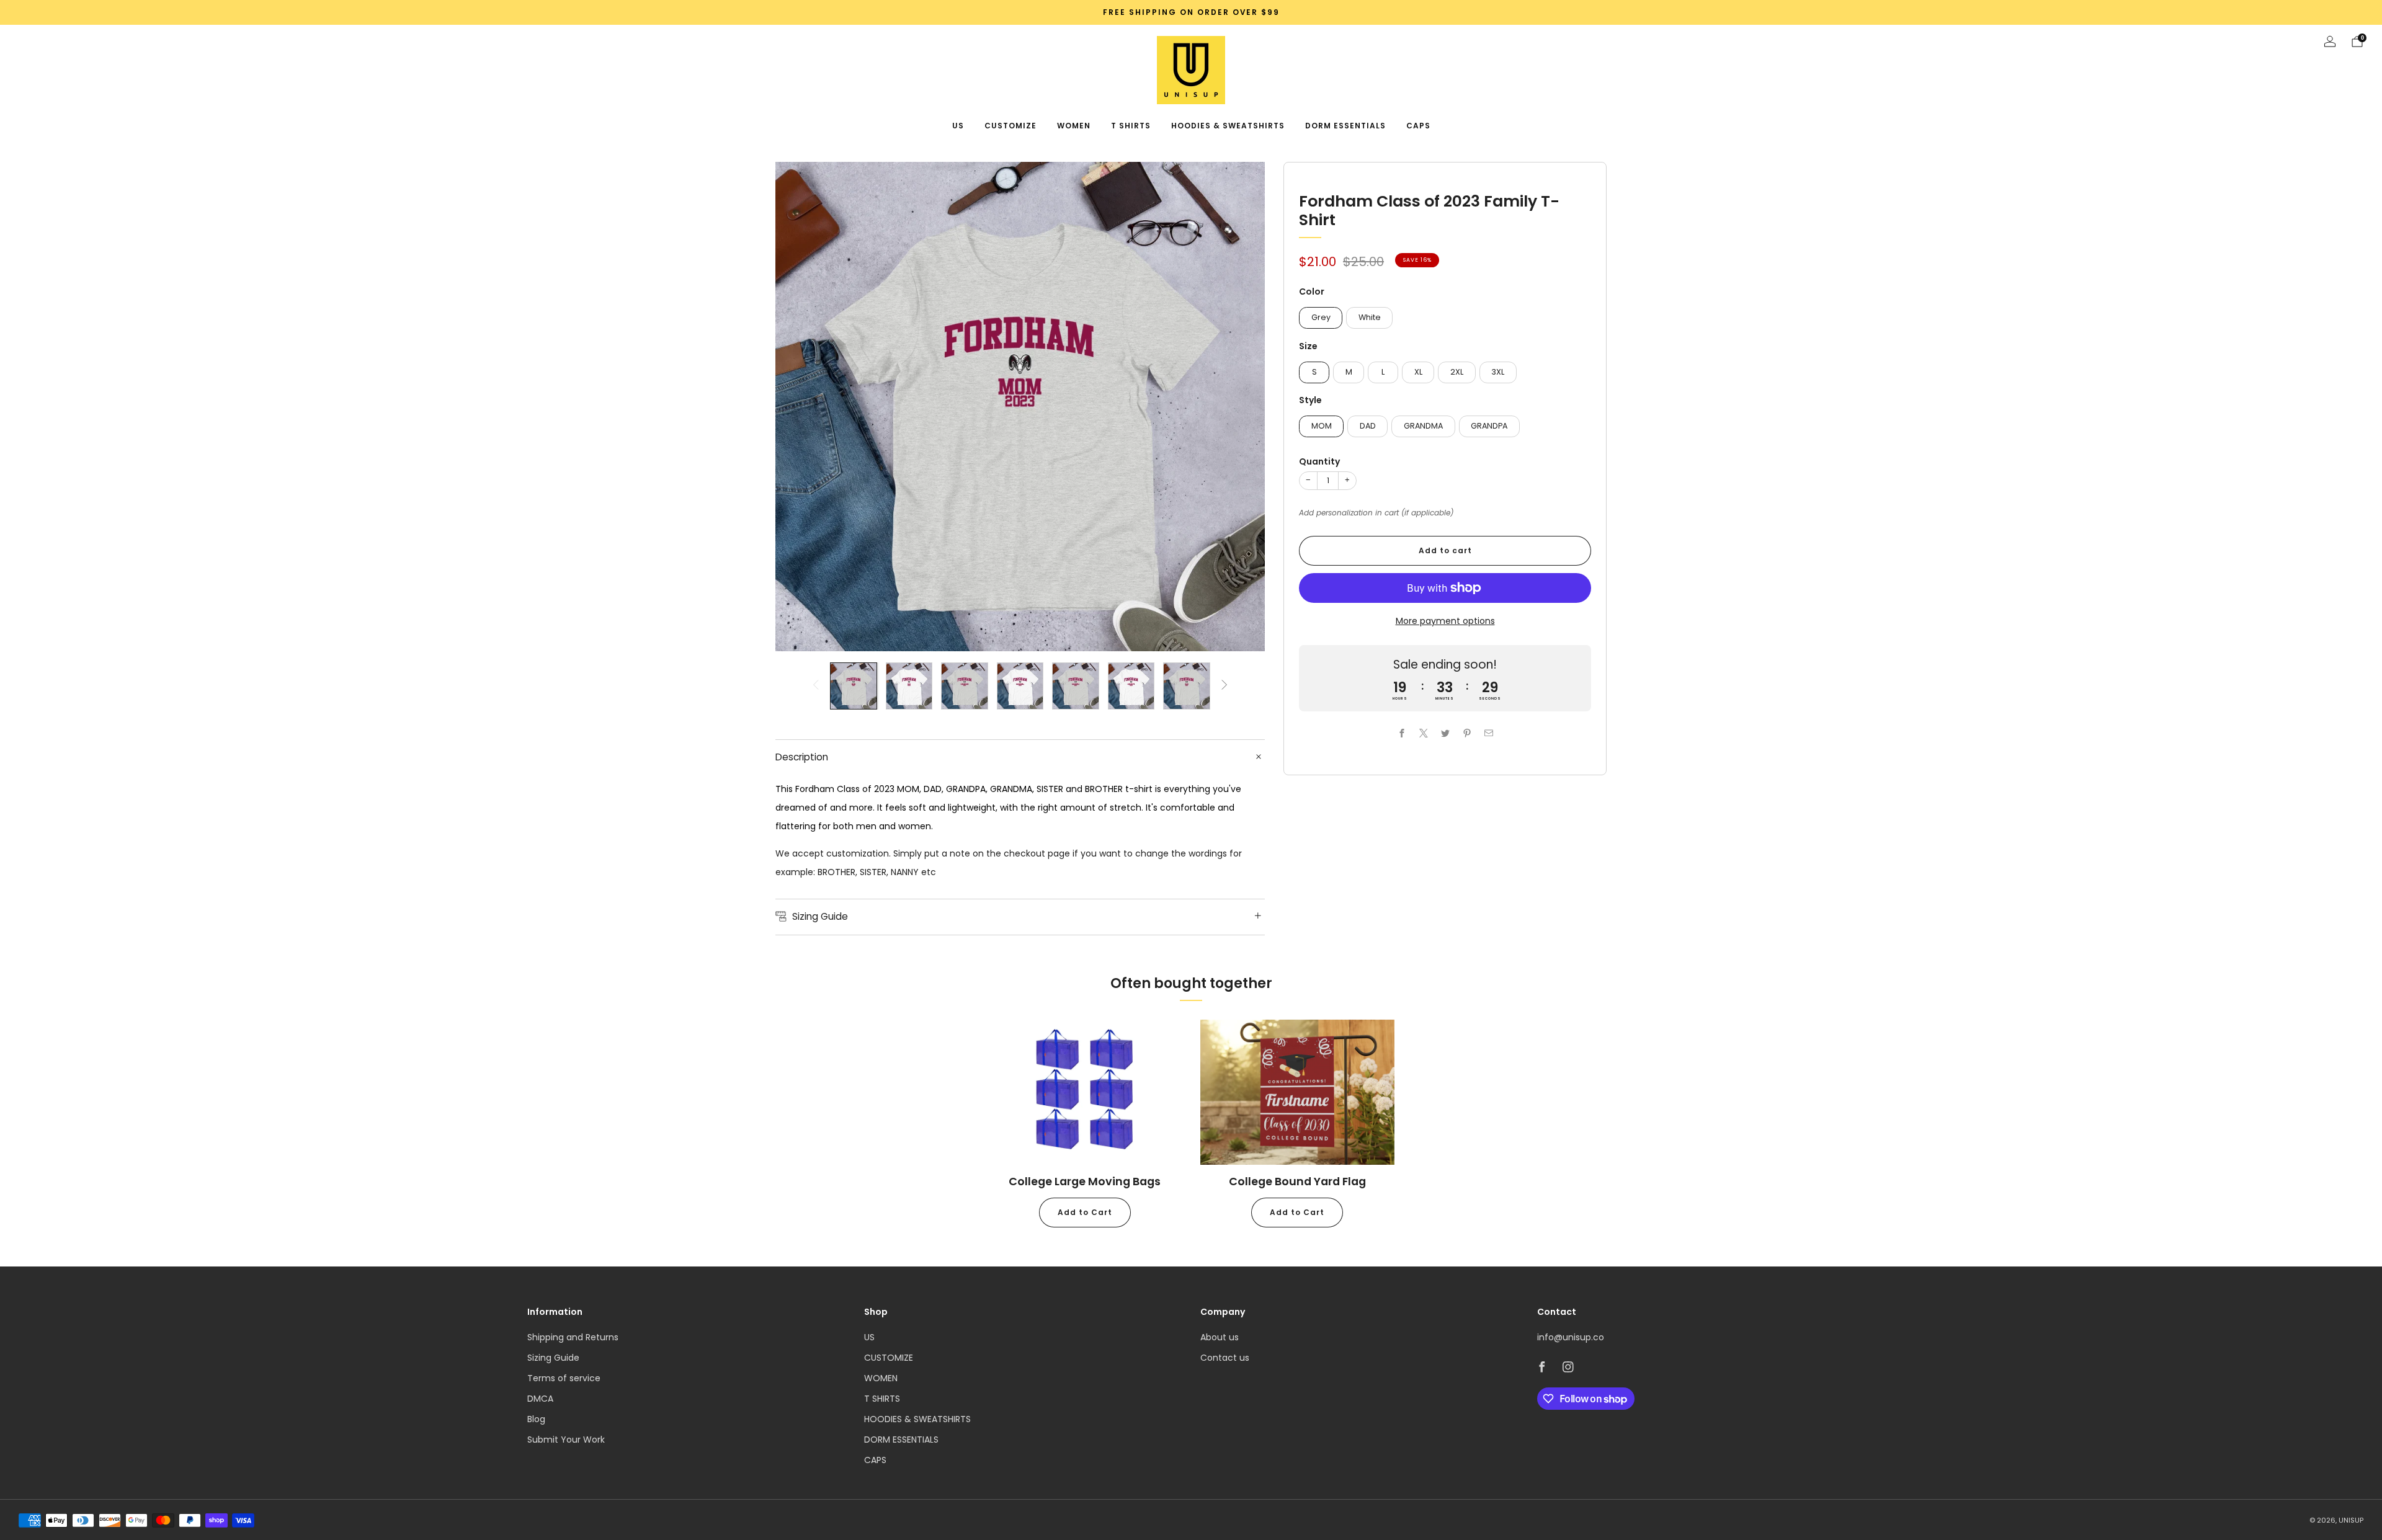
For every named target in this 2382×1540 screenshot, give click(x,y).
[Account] (2330, 42)
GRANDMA (1423, 426)
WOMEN (1074, 126)
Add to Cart (1085, 1212)
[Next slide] (1241, 407)
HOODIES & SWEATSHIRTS (1228, 126)
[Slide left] (816, 686)
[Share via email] (1488, 733)
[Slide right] (1224, 686)
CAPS (1418, 126)
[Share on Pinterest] (1467, 733)
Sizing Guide (553, 1358)
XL (1418, 372)
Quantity (1319, 461)
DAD (1368, 426)
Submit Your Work (566, 1440)
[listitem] (1191, 12)
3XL (1498, 372)
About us (1220, 1337)
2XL (1457, 372)
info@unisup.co (1571, 1337)
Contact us (1225, 1358)
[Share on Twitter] (1445, 733)
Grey (1321, 317)
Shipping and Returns (573, 1337)
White (1370, 317)
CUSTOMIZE (1010, 126)
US (958, 126)
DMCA (540, 1399)
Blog (536, 1419)
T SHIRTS (1131, 126)
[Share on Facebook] (1402, 733)
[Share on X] (1423, 733)
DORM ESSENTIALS (1345, 126)
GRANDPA (1489, 426)
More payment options (1445, 621)
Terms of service (564, 1378)
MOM (1322, 426)
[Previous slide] (800, 407)
